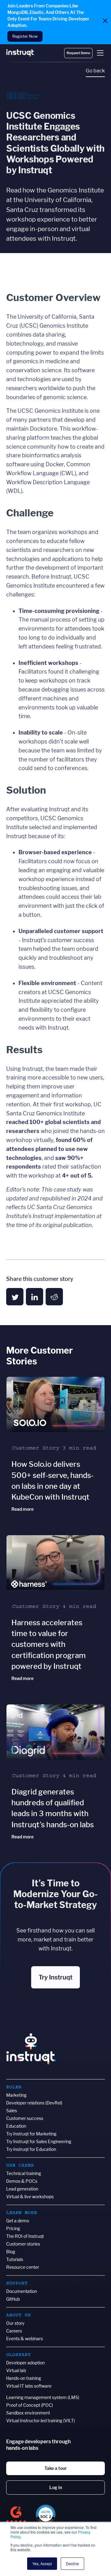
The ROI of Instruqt (25, 2236)
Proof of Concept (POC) (30, 2405)
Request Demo (78, 53)
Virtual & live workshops (30, 2197)
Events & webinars (25, 2339)
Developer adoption (25, 2363)
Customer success (25, 2118)
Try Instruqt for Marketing (31, 2134)
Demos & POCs (22, 2181)
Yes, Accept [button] (42, 2563)
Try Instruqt (55, 1977)
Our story (15, 2323)
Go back (95, 71)
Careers (14, 2331)
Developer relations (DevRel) (34, 2103)
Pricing (13, 2228)
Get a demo (18, 2221)
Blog (11, 2252)
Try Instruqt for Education (31, 2149)
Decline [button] (72, 2563)
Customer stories (23, 2244)
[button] (100, 53)
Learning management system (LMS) (43, 2397)
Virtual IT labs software (29, 2386)
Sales (12, 2111)
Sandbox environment (28, 2413)
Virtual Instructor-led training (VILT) (41, 2421)
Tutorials (15, 2259)
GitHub (13, 2299)
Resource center (23, 2267)
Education (16, 2126)
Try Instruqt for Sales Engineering (39, 2141)
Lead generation (22, 2189)
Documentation (22, 2291)
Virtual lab (16, 2370)
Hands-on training (24, 2378)
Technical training (24, 2173)
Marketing (16, 2095)
